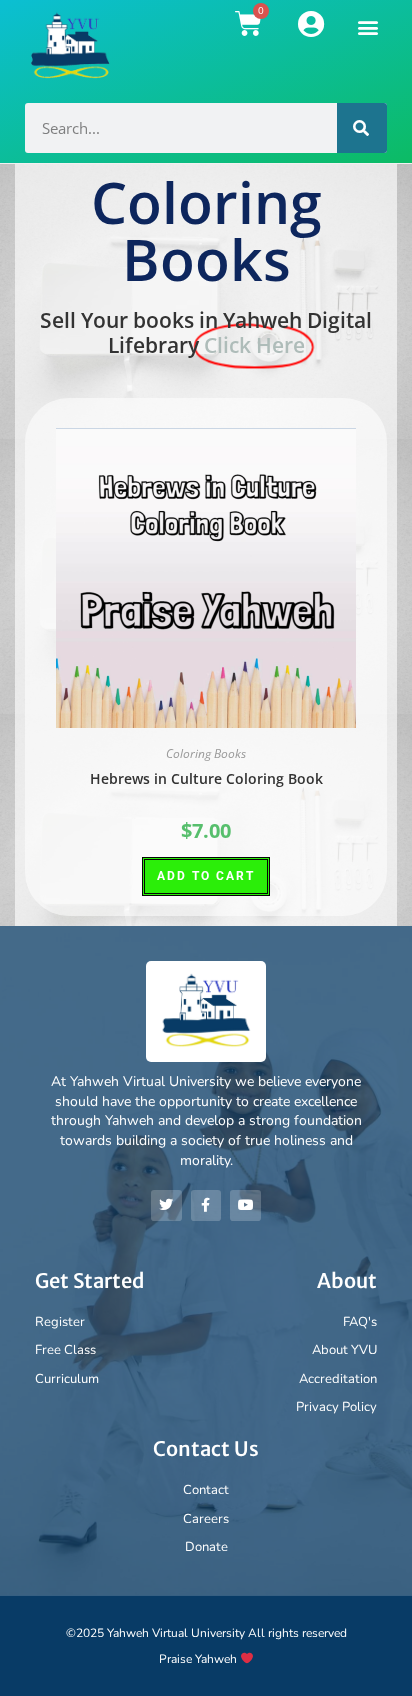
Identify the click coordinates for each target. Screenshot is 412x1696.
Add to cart (206, 876)
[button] (368, 26)
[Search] (362, 128)
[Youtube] (245, 1205)
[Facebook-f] (206, 1205)
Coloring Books (206, 753)
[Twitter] (166, 1205)
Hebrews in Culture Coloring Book (206, 778)
